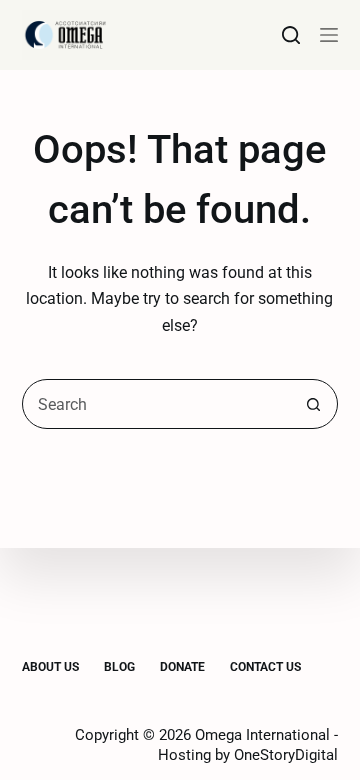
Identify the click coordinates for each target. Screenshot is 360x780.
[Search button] (313, 404)
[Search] (291, 35)
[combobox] (156, 404)
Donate (182, 667)
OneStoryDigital (286, 755)
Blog (119, 667)
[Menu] (329, 35)
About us (50, 667)
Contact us (265, 667)
